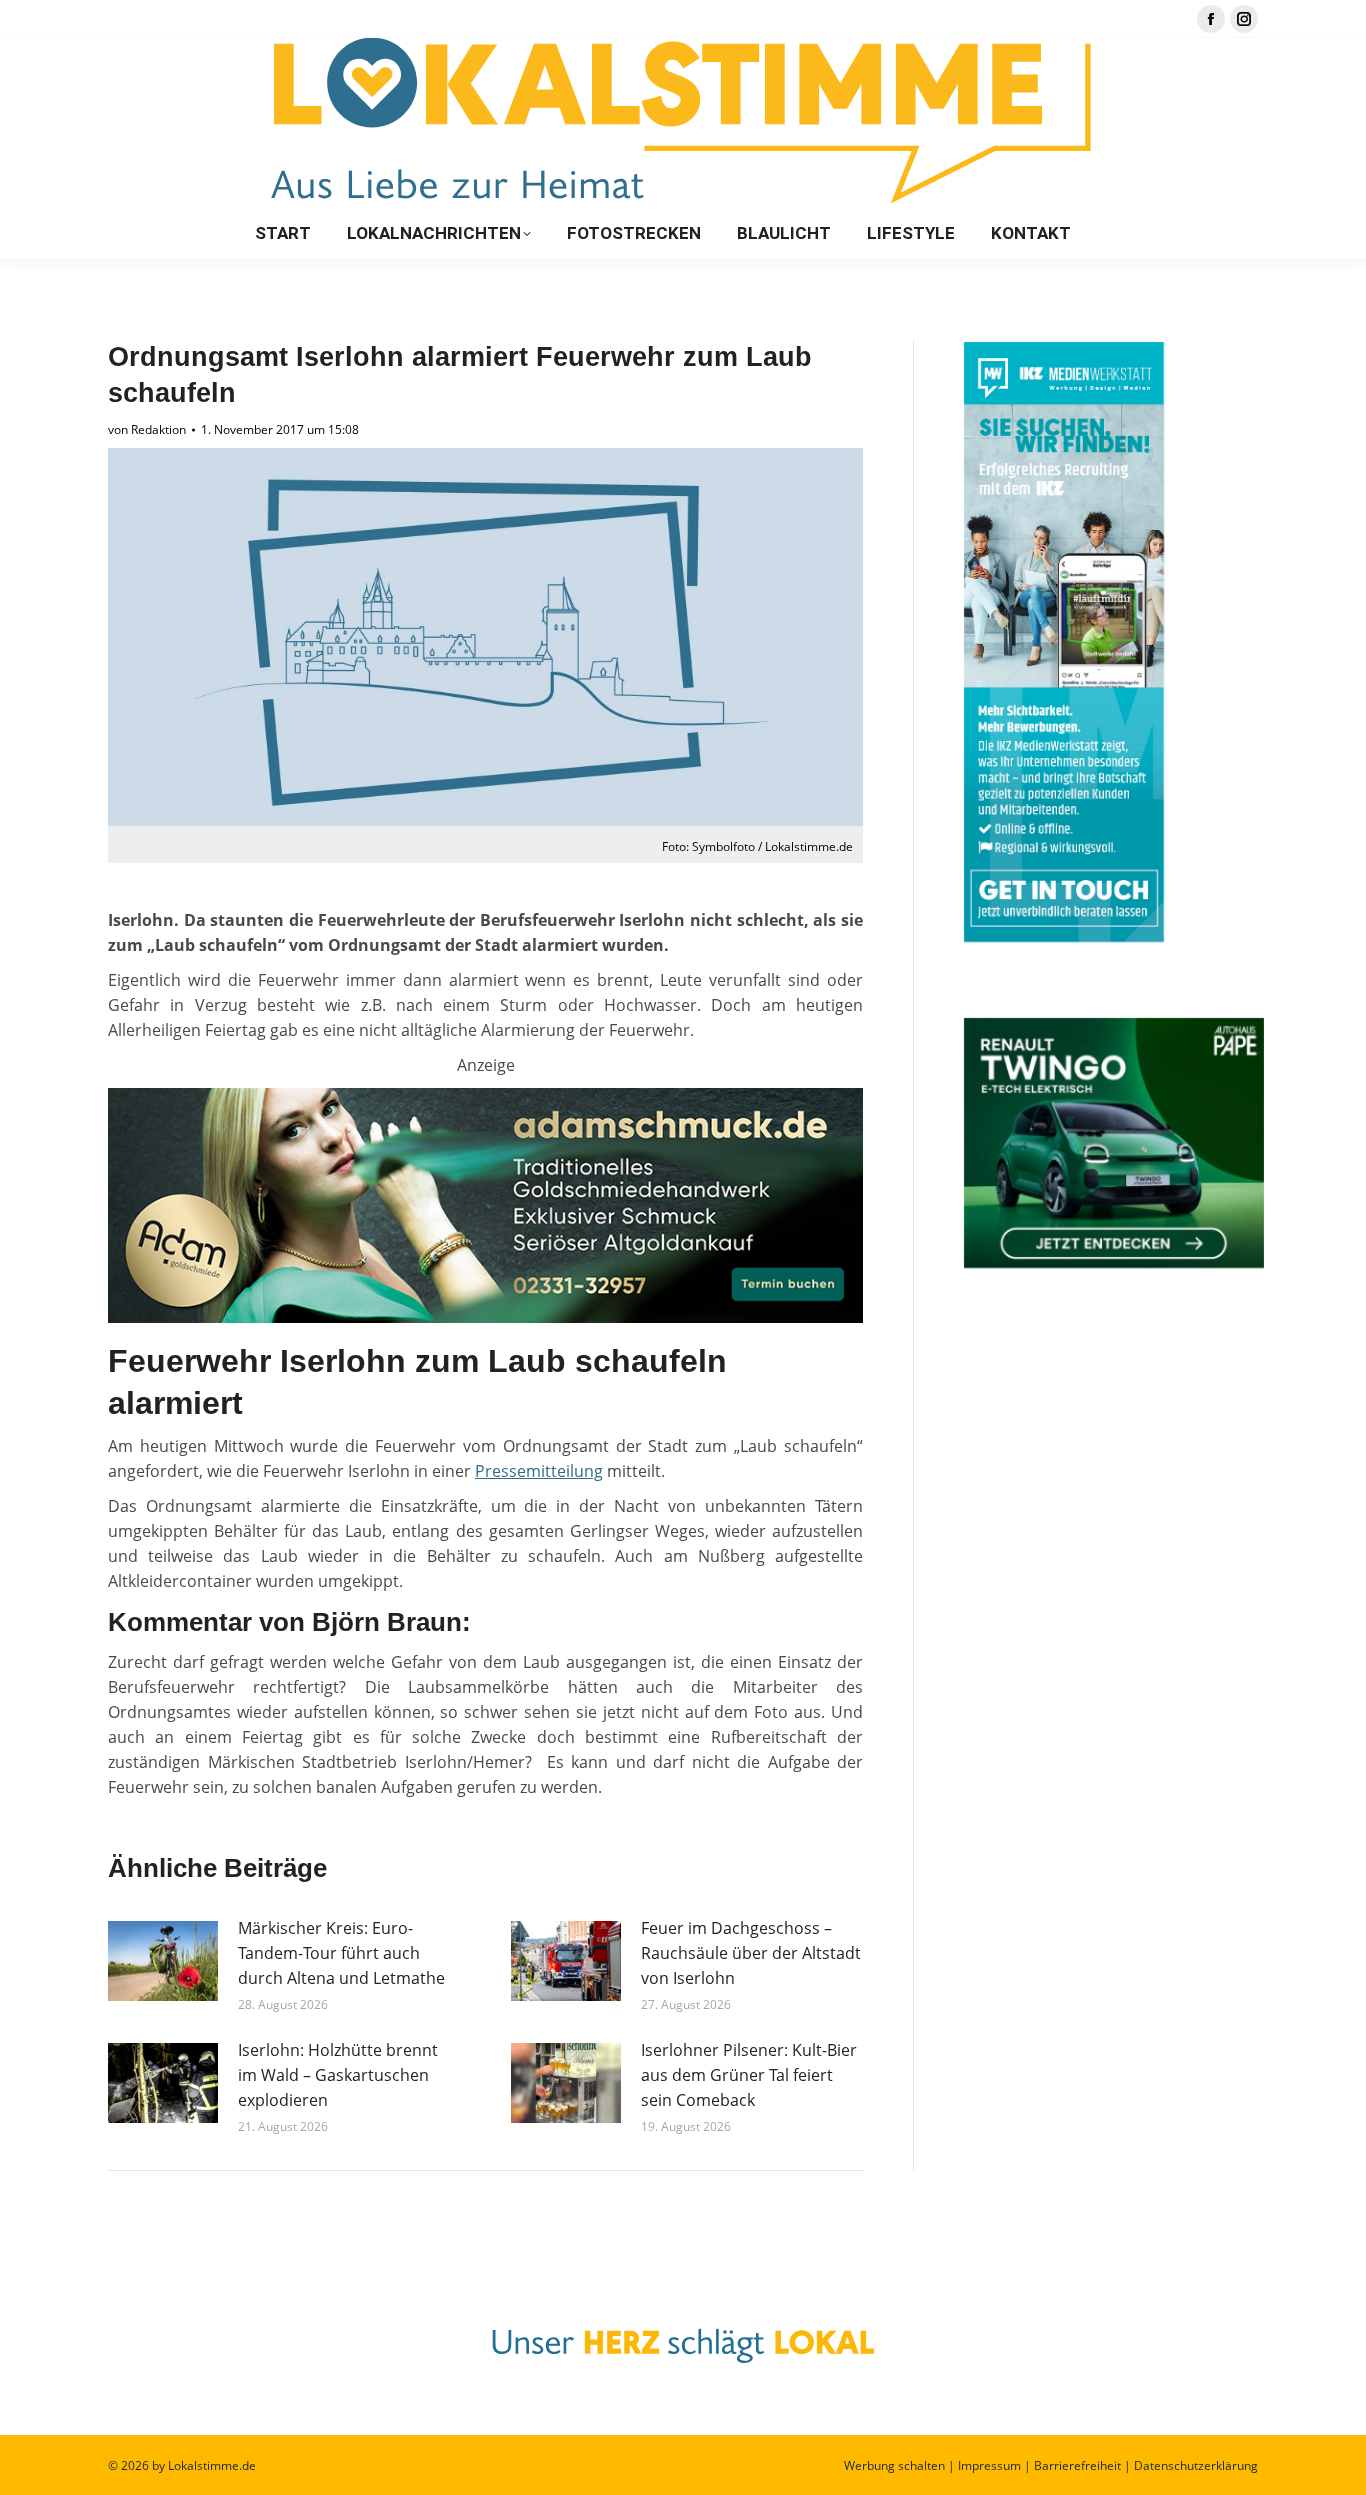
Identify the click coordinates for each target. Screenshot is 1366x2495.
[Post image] (163, 1961)
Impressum (989, 2465)
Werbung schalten (894, 2465)
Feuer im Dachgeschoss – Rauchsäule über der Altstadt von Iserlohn (751, 1953)
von (147, 429)
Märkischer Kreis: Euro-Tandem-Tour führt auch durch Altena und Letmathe (341, 1953)
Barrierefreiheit (1077, 2465)
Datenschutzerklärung (1196, 2465)
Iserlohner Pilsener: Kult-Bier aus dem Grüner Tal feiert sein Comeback (749, 2075)
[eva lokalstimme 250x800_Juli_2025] (485, 1317)
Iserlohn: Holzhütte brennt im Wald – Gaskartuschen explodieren (338, 2075)
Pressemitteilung (539, 1471)
